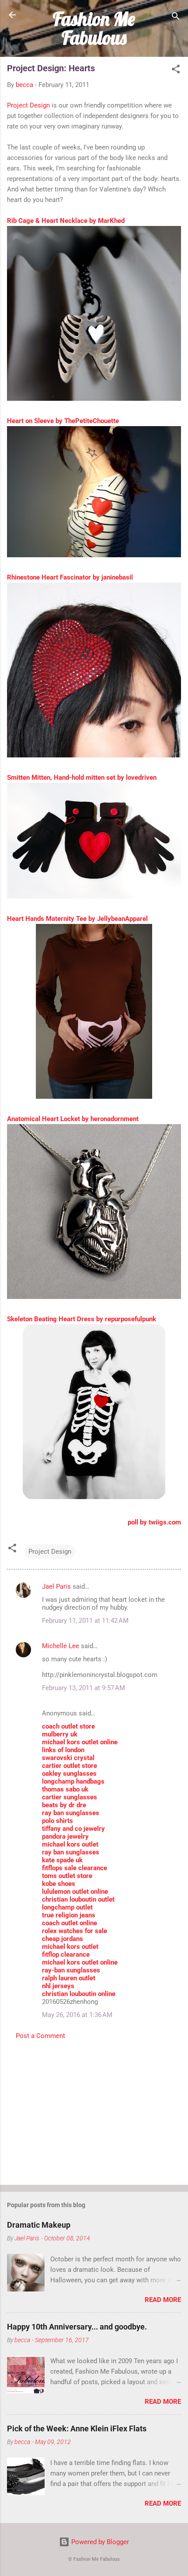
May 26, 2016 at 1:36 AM (77, 2015)
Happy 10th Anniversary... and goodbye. (77, 2327)
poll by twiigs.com (154, 1522)
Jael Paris (56, 1587)
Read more (163, 2300)
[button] (176, 71)
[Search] (176, 18)
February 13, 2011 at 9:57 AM (84, 1688)
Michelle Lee (61, 1646)
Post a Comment (40, 2036)
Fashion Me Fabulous (94, 28)
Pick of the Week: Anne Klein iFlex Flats (77, 2428)
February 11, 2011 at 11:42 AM (85, 1621)
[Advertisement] (94, 2110)
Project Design (28, 105)
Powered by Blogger (99, 2542)
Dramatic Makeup (39, 2225)
